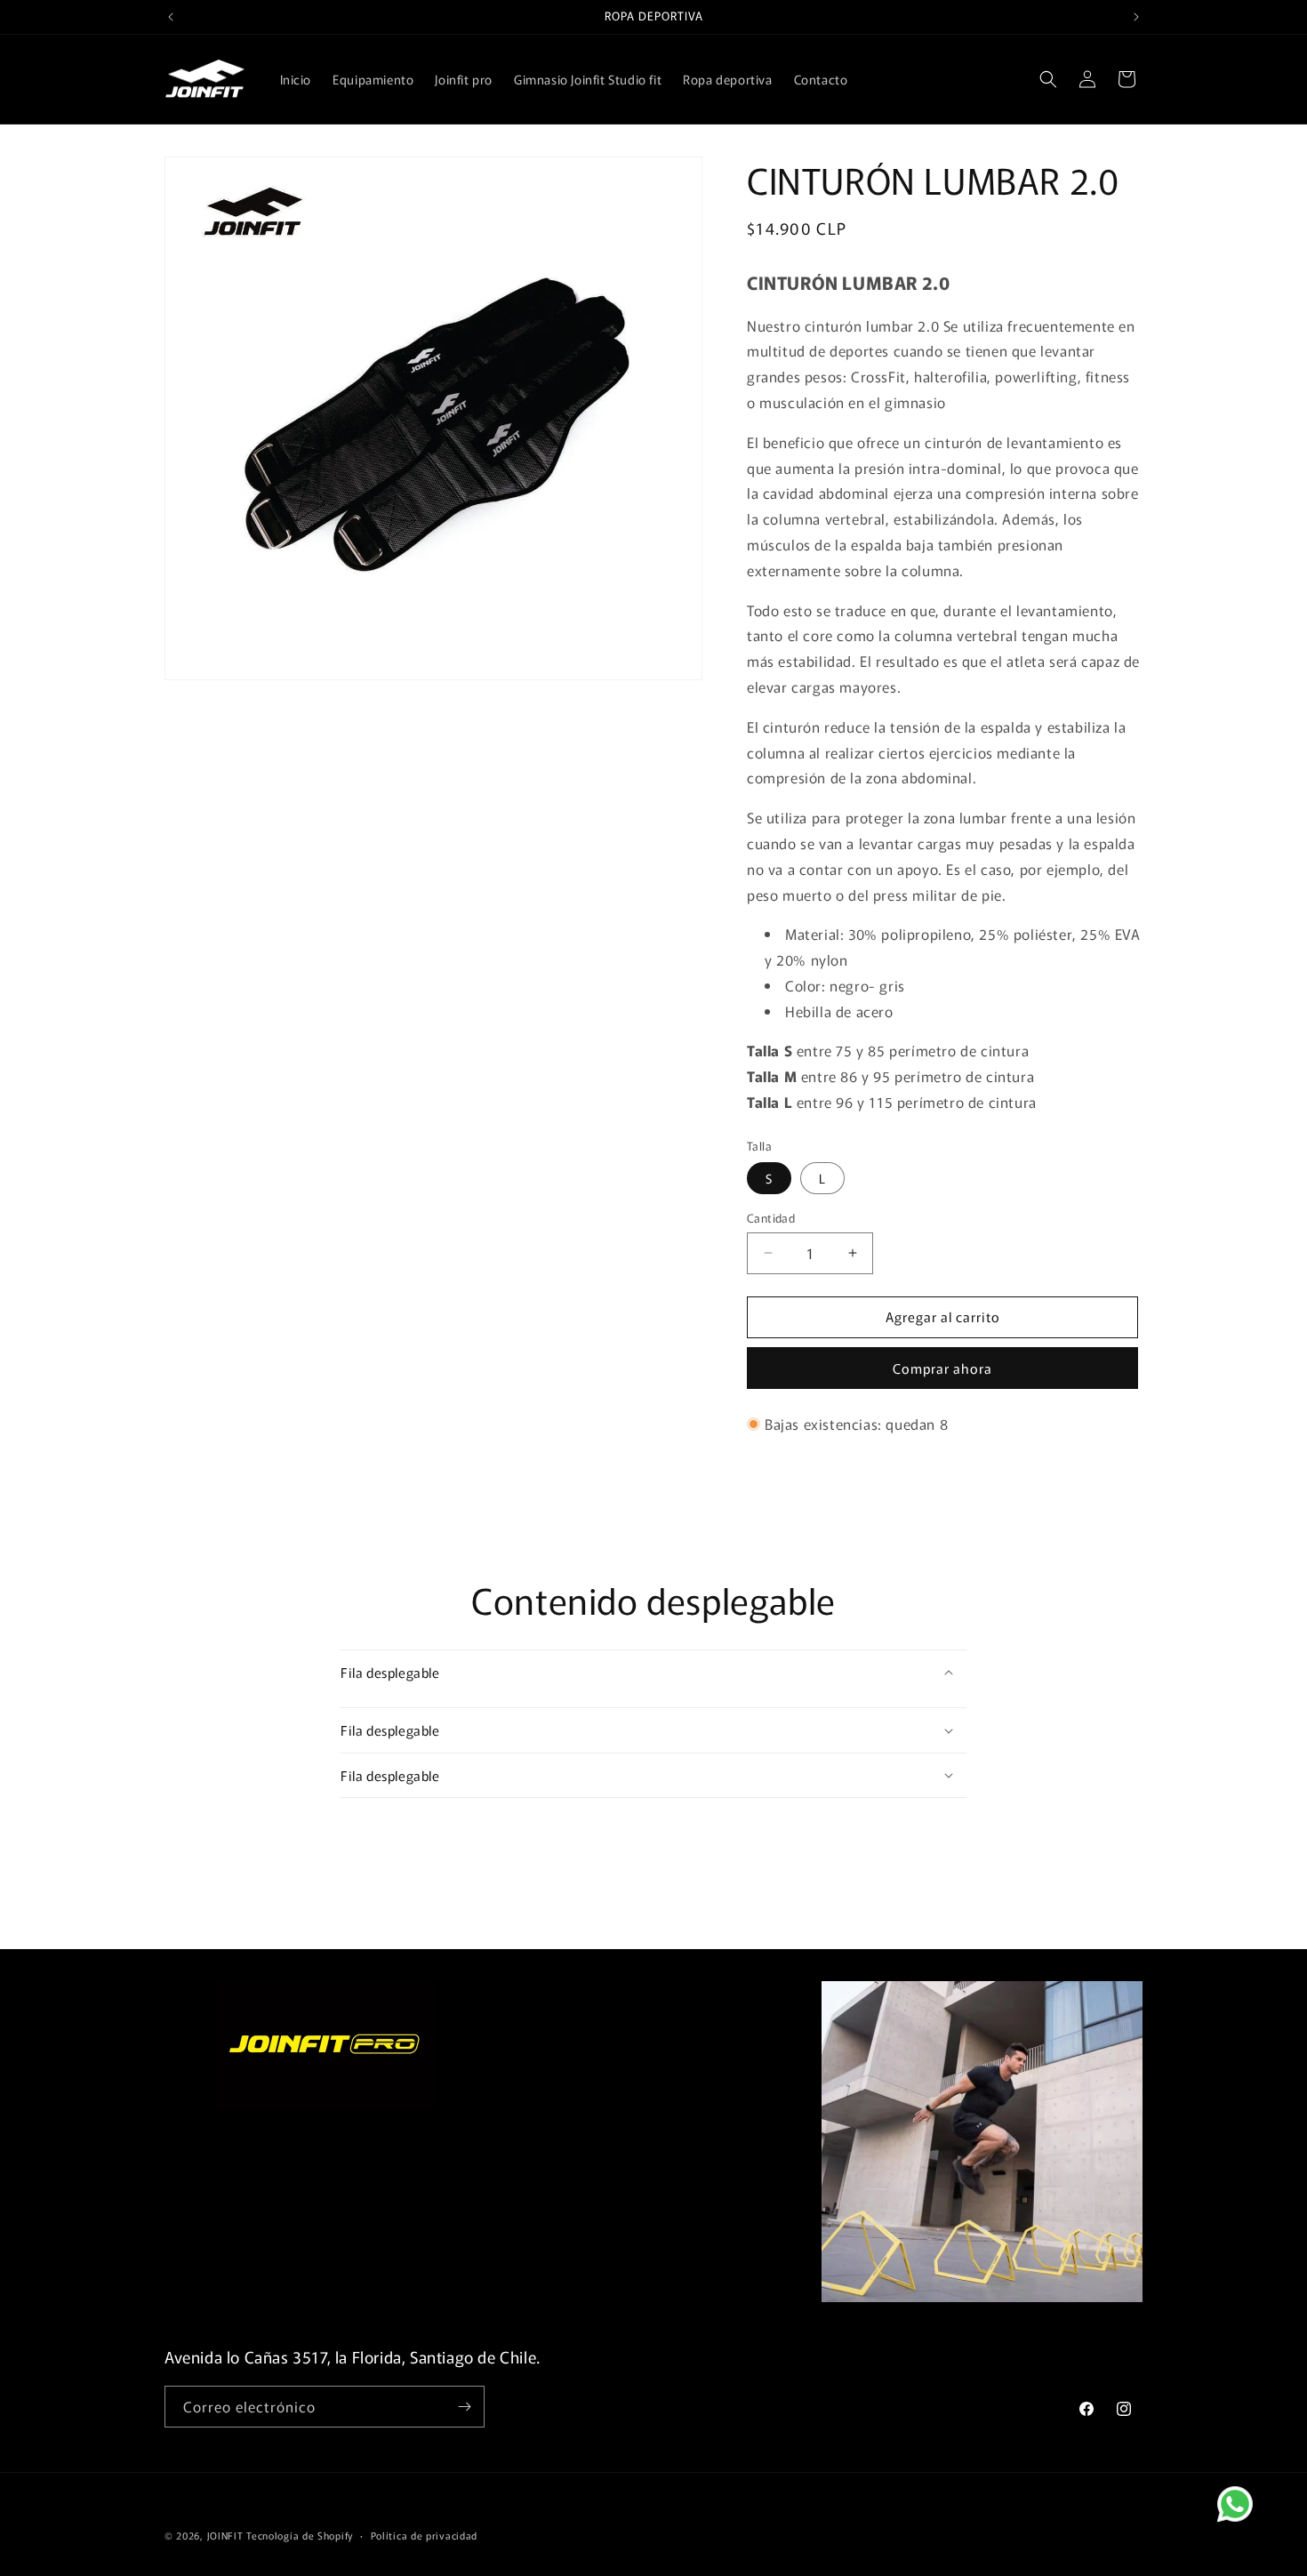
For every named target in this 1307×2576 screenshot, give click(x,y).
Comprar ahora (942, 1368)
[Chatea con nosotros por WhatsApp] (1249, 2518)
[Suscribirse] (464, 2407)
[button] (1048, 79)
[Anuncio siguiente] (1136, 17)
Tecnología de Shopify (300, 2535)
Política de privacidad (424, 2535)
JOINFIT (225, 2535)
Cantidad (771, 1218)
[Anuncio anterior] (171, 17)
